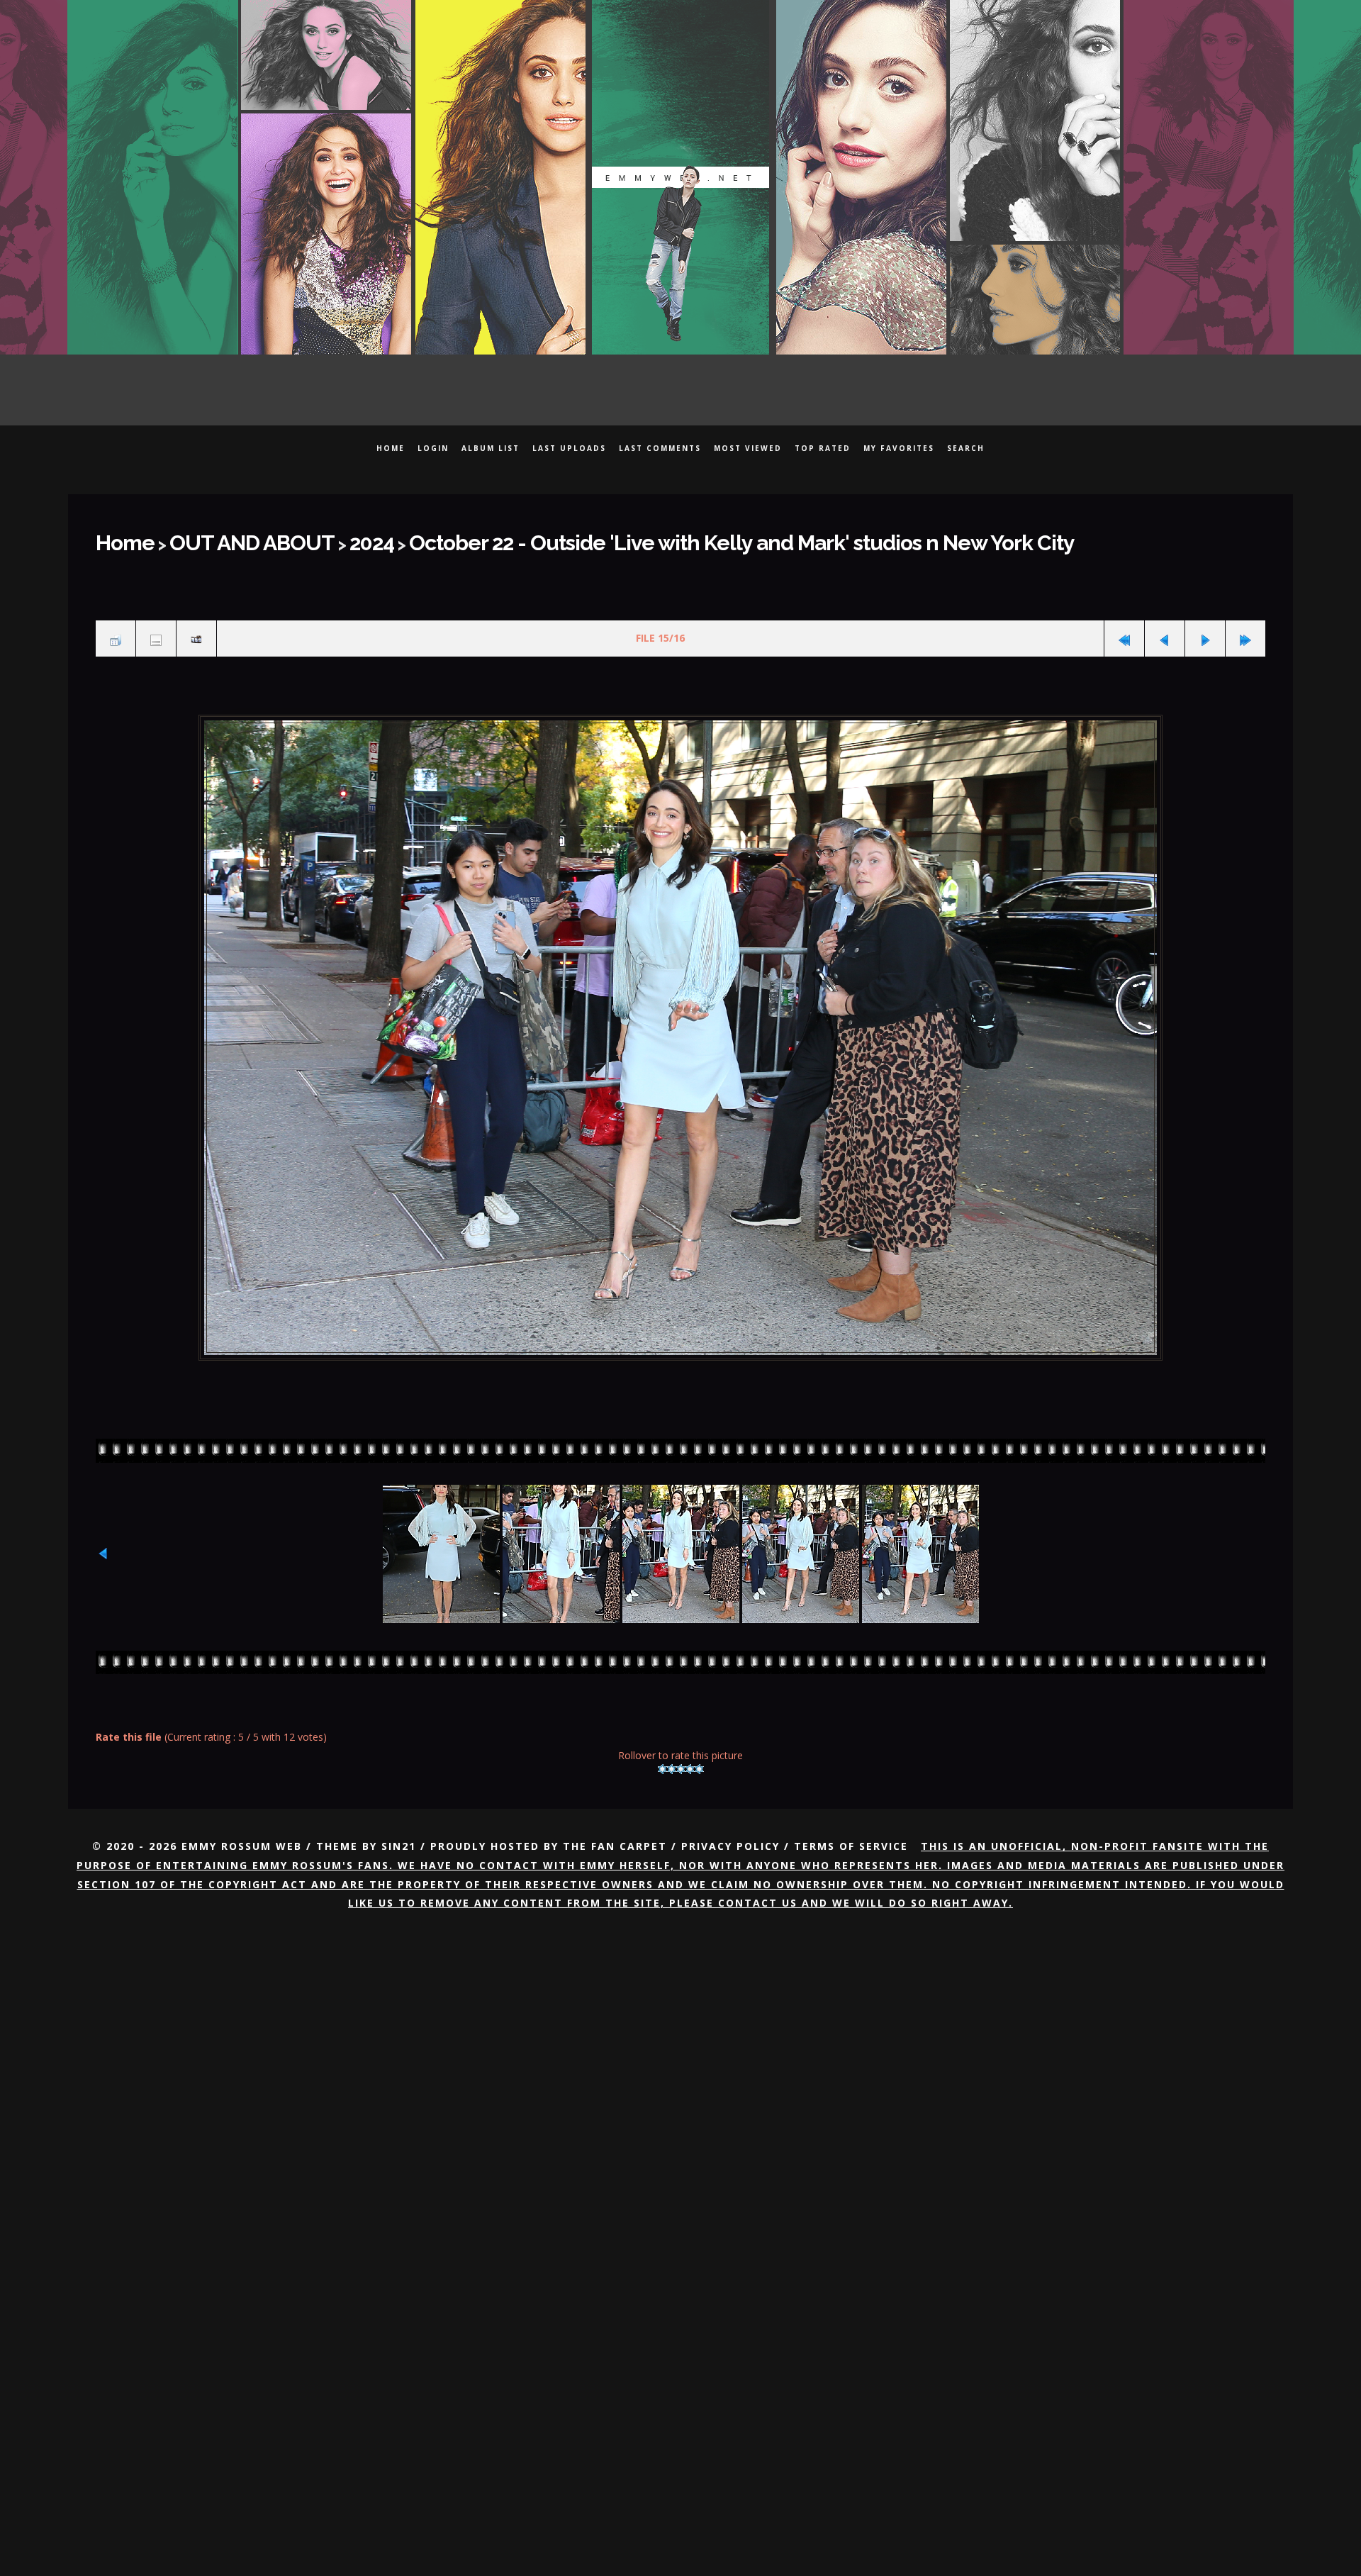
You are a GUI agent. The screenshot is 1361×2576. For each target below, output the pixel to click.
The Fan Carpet (615, 1831)
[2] (672, 1753)
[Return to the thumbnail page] (116, 628)
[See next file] (1205, 628)
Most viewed (748, 448)
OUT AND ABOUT (223, 538)
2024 (320, 538)
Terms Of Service (851, 1831)
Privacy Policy (730, 1831)
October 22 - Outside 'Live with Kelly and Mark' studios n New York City (613, 538)
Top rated (823, 448)
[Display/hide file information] (156, 628)
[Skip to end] (1245, 628)
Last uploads (569, 448)
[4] (690, 1753)
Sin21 (399, 1831)
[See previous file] (1165, 628)
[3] (681, 1753)
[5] (699, 1753)
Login (433, 448)
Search (966, 448)
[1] (662, 1753)
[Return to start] (1124, 628)
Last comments (660, 448)
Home (391, 448)
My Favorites (899, 448)
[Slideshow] (196, 628)
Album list (491, 448)
